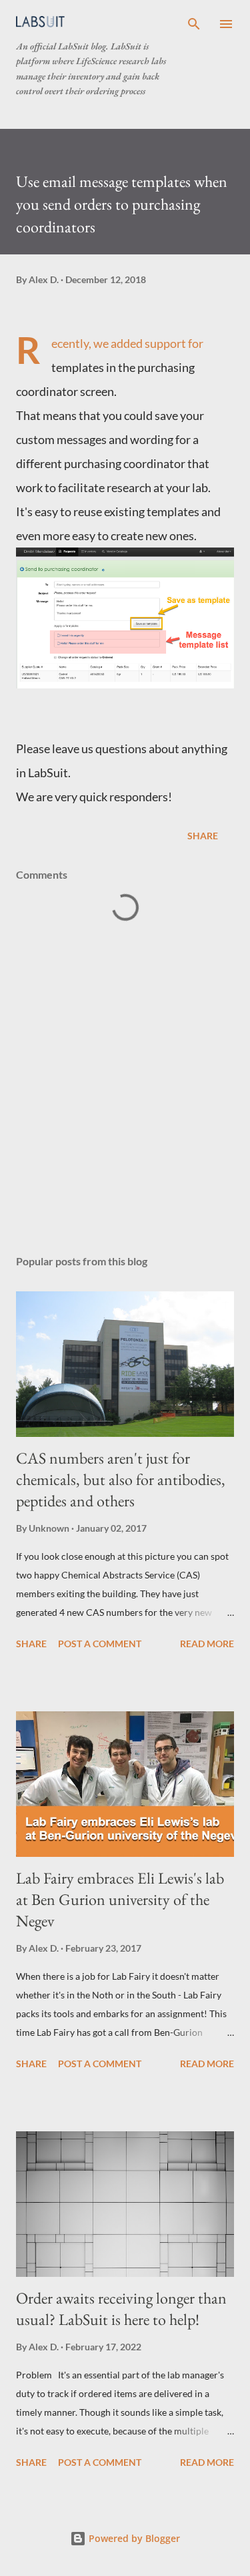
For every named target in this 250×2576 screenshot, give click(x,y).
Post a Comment (100, 1644)
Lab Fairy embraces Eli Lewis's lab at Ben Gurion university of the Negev (120, 1899)
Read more (207, 1644)
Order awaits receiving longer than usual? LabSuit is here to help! (121, 2309)
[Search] (194, 24)
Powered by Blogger (133, 2538)
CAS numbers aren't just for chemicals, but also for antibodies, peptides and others (121, 1479)
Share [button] (203, 836)
